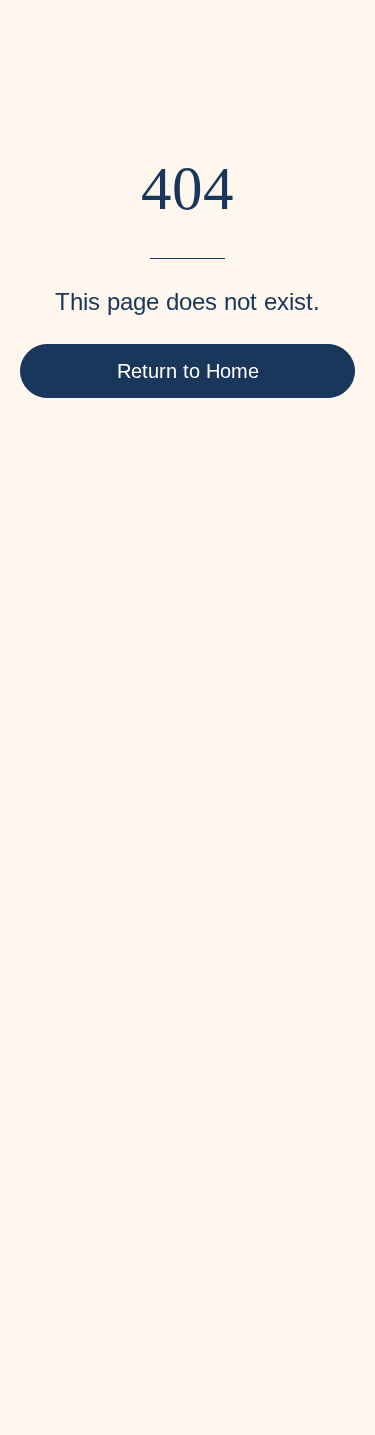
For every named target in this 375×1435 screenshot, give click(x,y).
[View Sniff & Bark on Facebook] (40, 1258)
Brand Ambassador (88, 940)
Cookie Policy (69, 1138)
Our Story (53, 841)
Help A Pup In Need (90, 907)
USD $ (38, 1214)
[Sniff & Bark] (85, 70)
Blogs (40, 874)
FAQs (40, 973)
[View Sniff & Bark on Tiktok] (264, 1258)
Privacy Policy (70, 1105)
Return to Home (188, 371)
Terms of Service (79, 1072)
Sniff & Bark (99, 1317)
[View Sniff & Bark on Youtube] (208, 1258)
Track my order (72, 1006)
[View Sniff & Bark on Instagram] (152, 1258)
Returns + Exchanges (96, 1039)
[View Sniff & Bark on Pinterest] (96, 1258)
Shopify (226, 1317)
